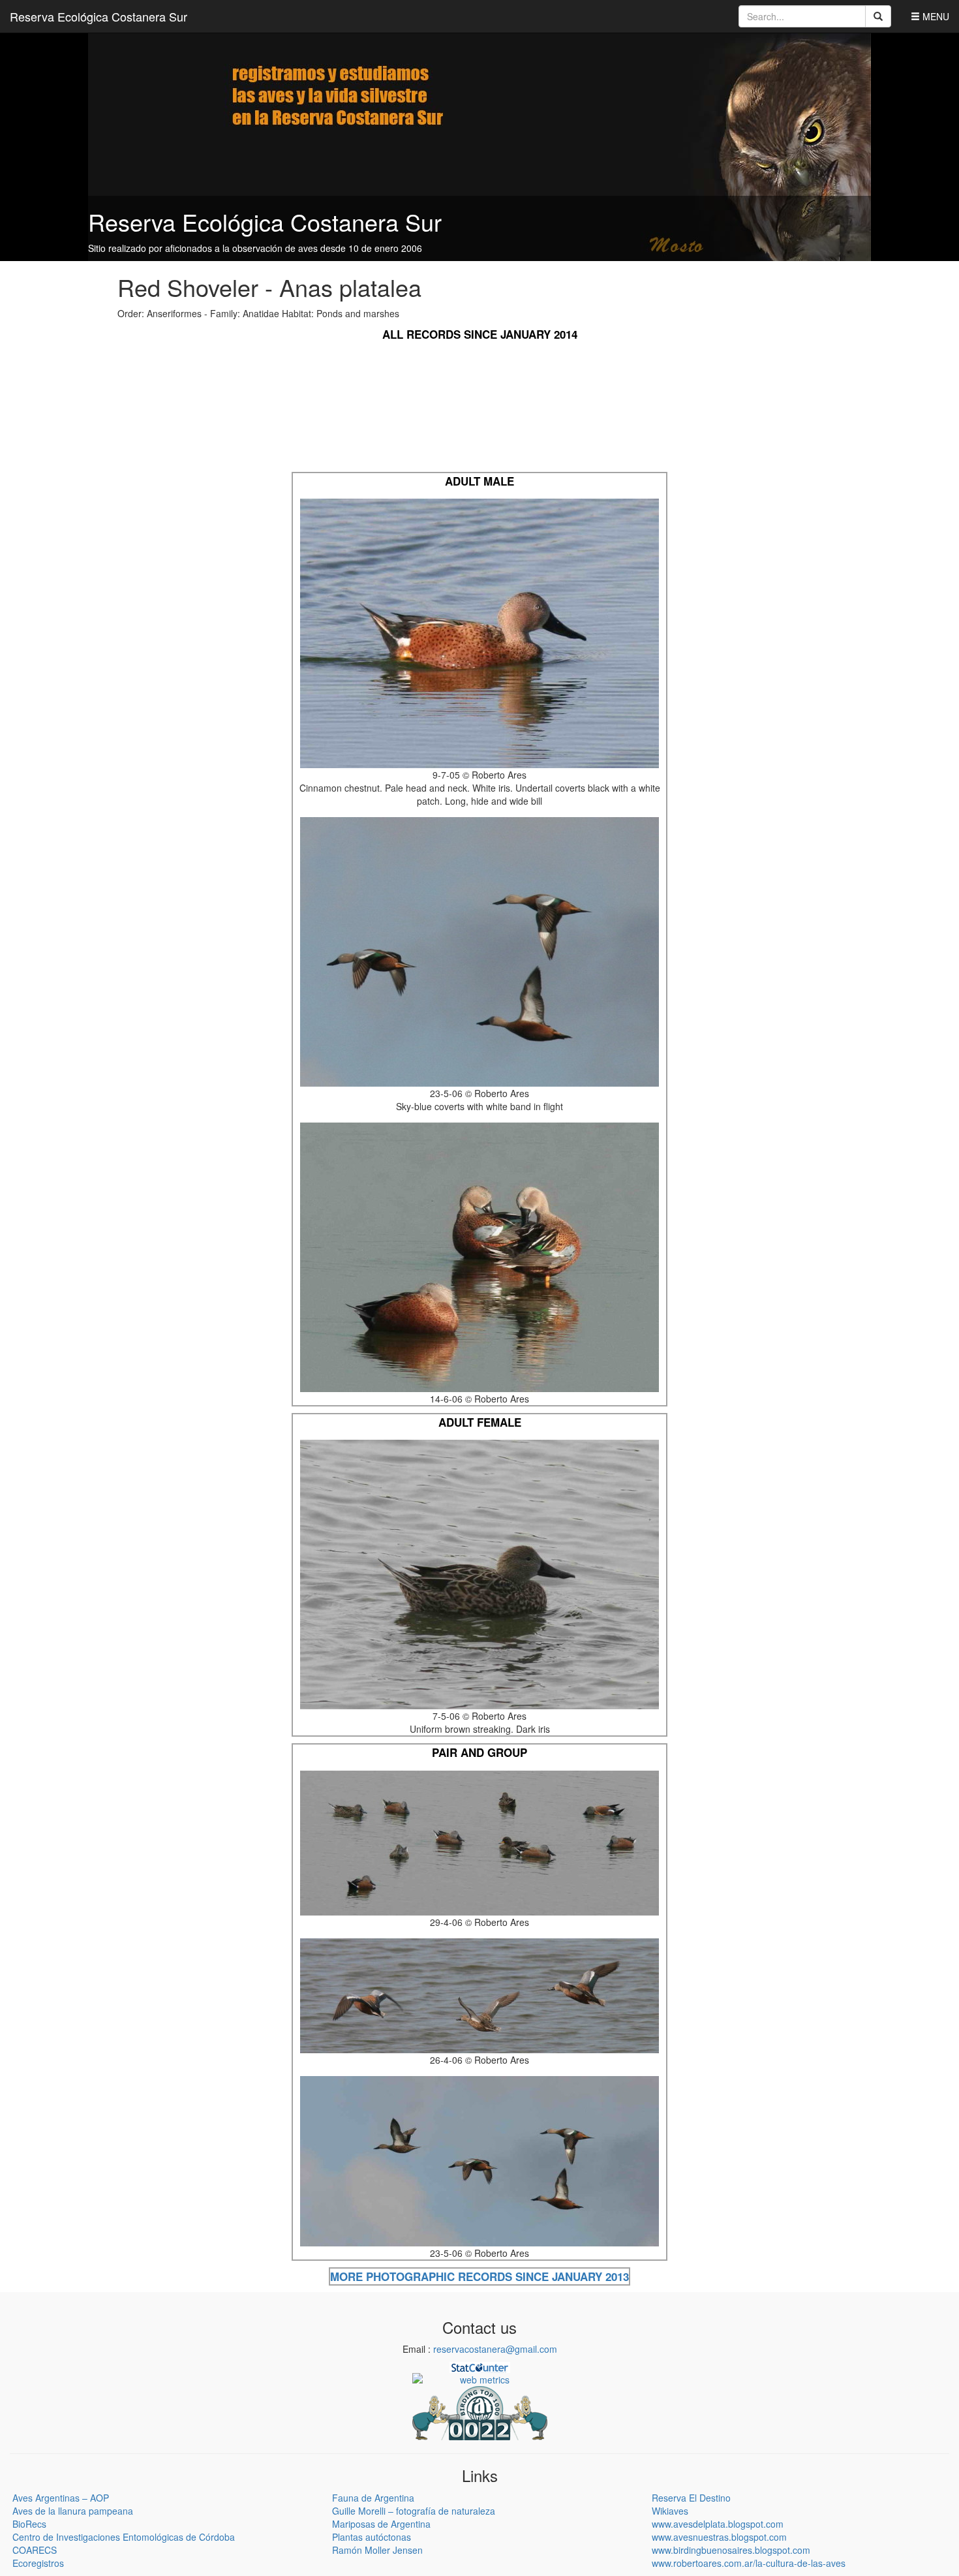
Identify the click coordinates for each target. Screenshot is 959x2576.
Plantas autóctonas (372, 2537)
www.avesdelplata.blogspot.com (718, 2524)
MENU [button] (935, 16)
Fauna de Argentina (373, 2498)
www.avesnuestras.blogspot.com (719, 2537)
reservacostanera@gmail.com (495, 2349)
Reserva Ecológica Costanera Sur (99, 16)
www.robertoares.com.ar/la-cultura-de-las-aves (749, 2563)
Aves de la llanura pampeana (73, 2511)
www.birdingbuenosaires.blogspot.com (731, 2550)
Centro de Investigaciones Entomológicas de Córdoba (124, 2537)
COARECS (35, 2550)
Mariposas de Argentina (381, 2524)
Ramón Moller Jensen (377, 2550)
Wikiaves (670, 2511)
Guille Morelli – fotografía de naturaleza (414, 2511)
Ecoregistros (38, 2563)
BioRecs (29, 2524)
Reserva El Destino (691, 2498)
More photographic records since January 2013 (479, 2276)
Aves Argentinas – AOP (61, 2498)
